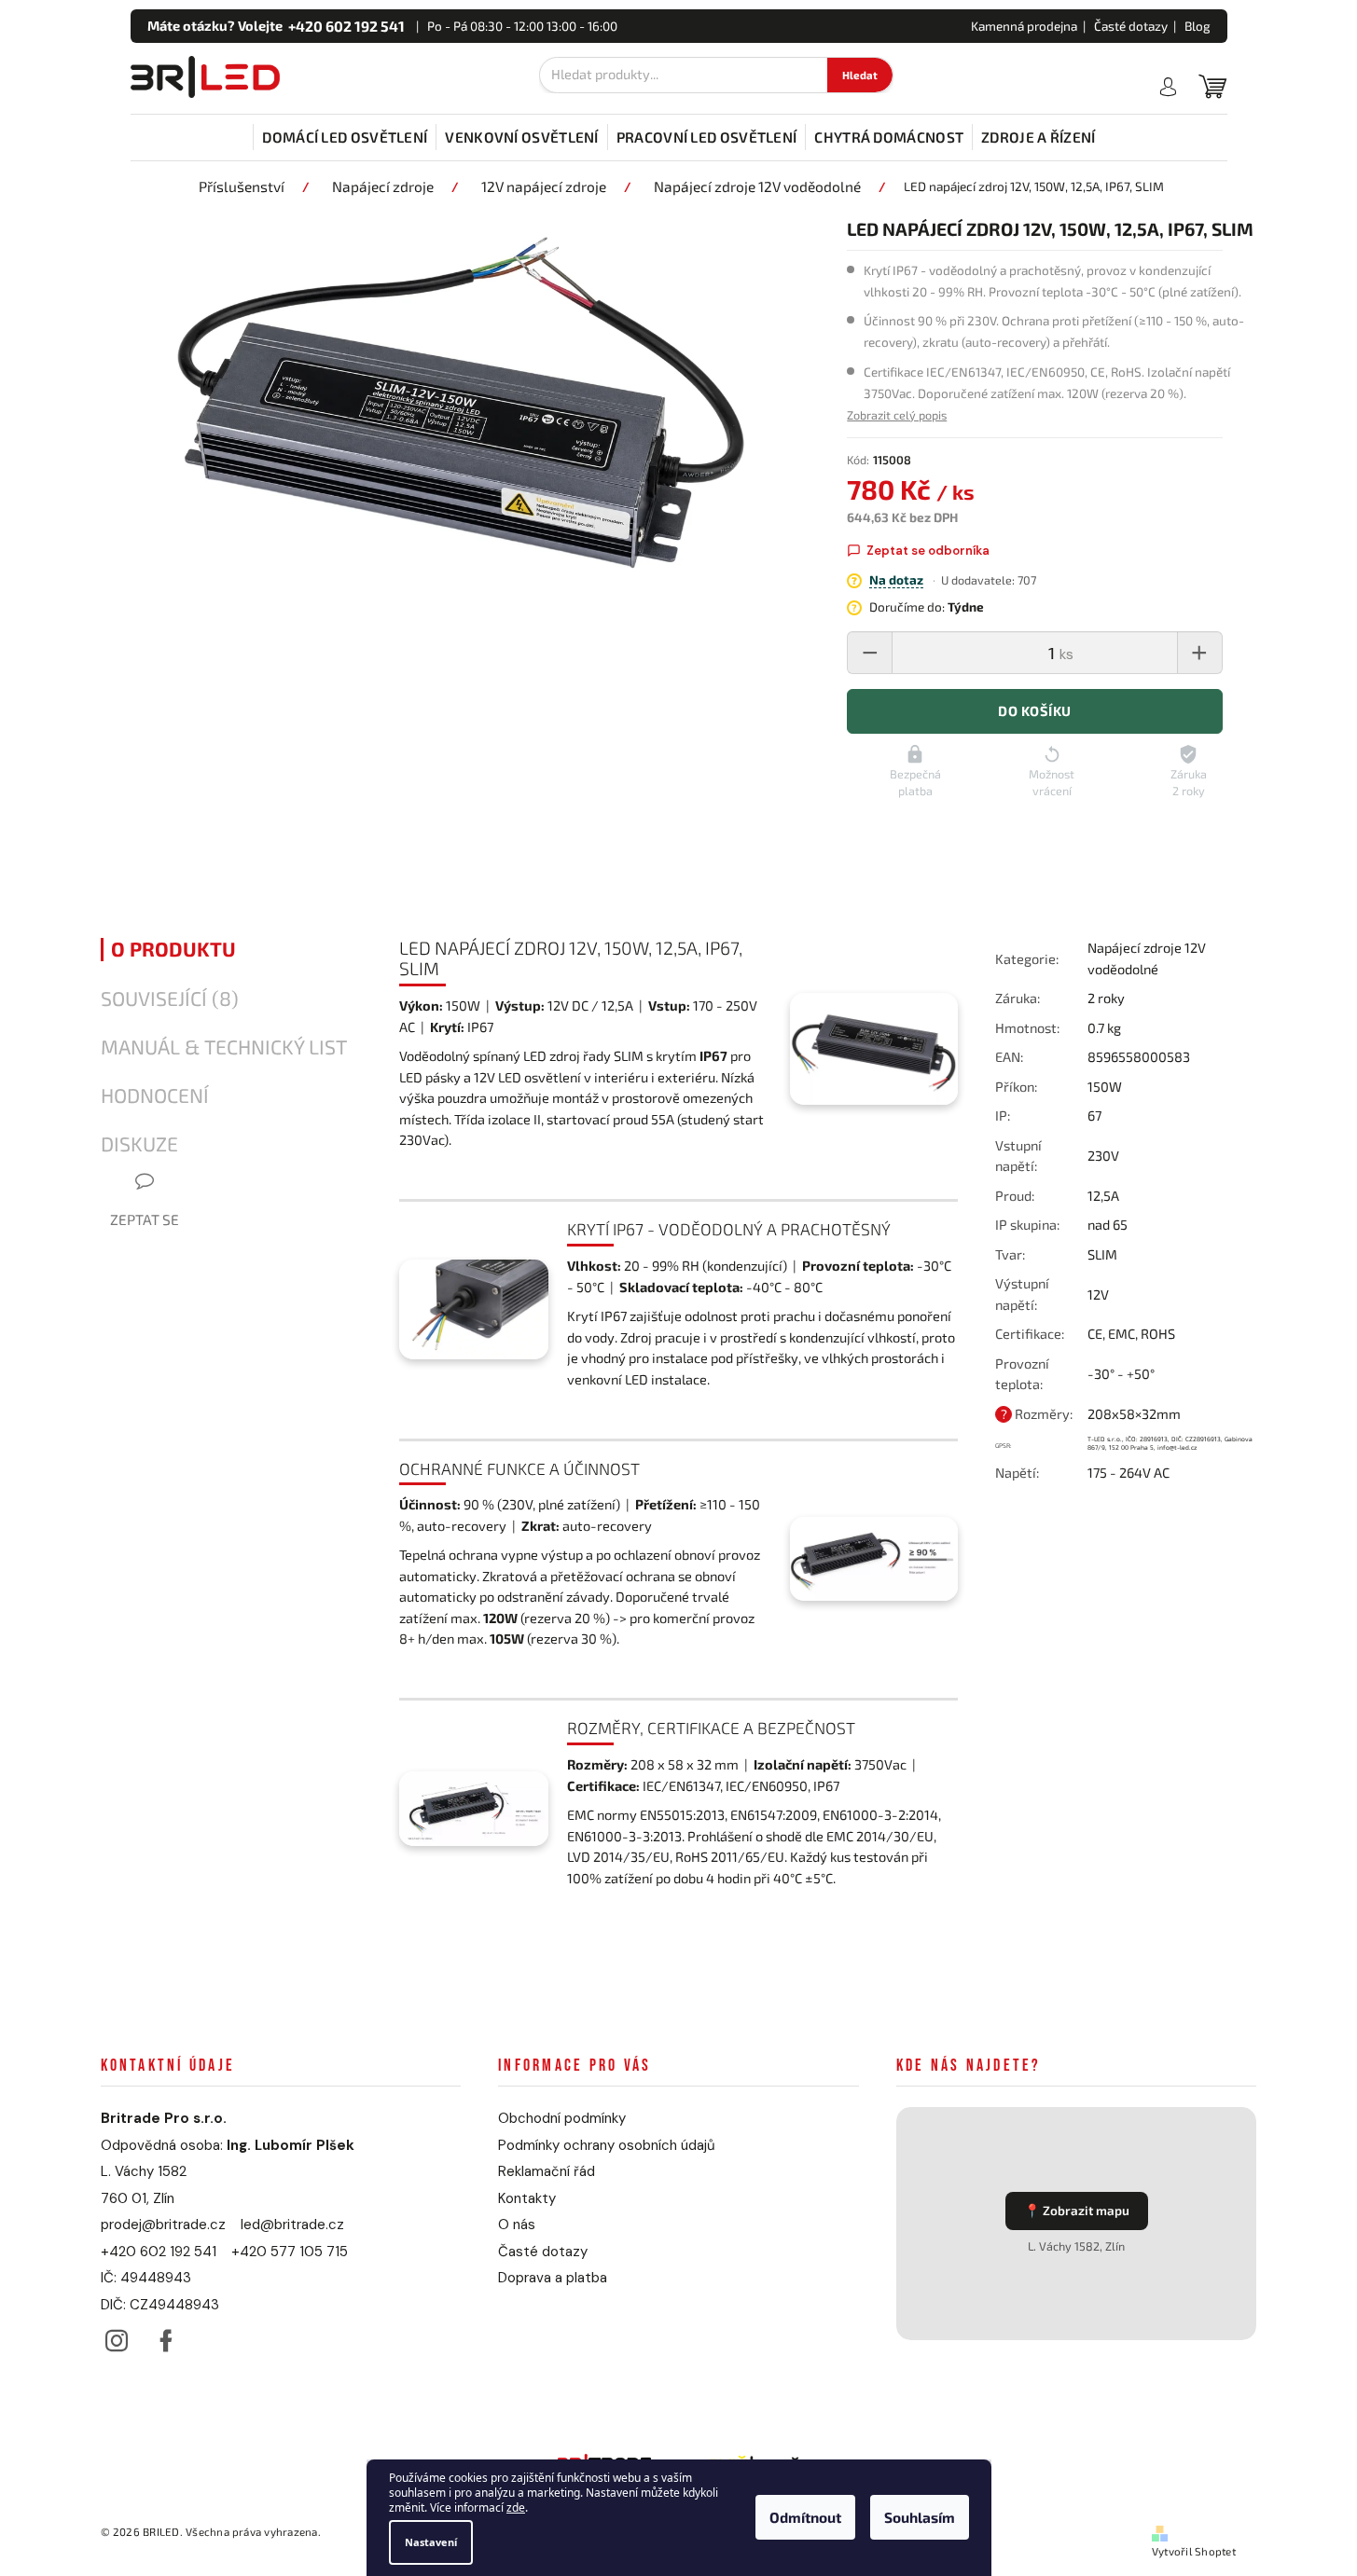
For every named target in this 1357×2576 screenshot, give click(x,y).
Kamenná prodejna (1024, 26)
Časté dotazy (1131, 26)
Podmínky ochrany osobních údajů (607, 2145)
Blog (1198, 26)
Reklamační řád (547, 2171)
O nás (517, 2225)
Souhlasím (920, 2518)
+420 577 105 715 (290, 2252)
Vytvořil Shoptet (1194, 2551)
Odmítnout (805, 2518)
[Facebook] (166, 2336)
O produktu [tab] (173, 949)
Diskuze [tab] (139, 1144)
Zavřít (1096, 1535)
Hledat (860, 75)
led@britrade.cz (292, 2225)
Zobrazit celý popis (897, 415)
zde (516, 2508)
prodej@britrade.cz (163, 2225)
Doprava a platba (553, 2278)
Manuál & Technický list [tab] (224, 1047)
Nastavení (431, 2542)
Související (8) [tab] (170, 999)
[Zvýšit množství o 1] (1199, 653)
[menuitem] (345, 137)
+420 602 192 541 (159, 2252)
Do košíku (1034, 711)
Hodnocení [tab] (155, 1095)
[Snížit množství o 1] (870, 653)
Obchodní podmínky (562, 2118)
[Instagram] (117, 2336)
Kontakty (527, 2198)
